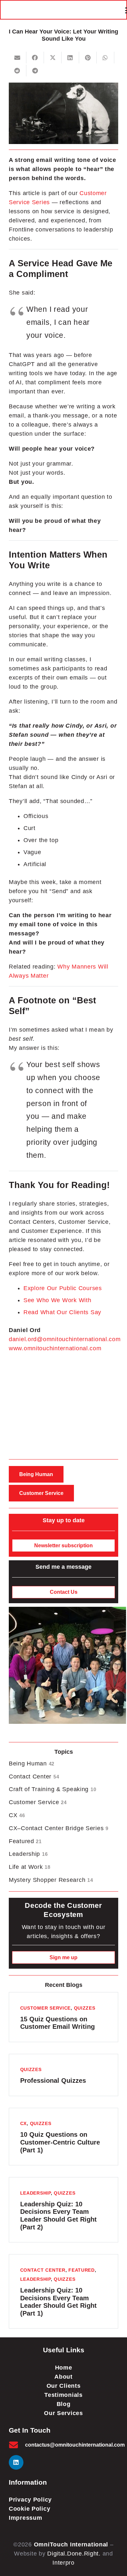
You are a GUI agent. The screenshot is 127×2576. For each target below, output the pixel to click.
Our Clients (64, 2386)
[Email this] (18, 58)
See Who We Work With (57, 1300)
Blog (64, 2404)
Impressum (25, 2518)
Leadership (28, 1854)
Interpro (63, 2563)
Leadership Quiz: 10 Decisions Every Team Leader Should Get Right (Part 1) (58, 2302)
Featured (25, 1841)
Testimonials (63, 2395)
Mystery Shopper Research (51, 1880)
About (63, 2377)
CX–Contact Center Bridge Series (59, 1828)
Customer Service (38, 1802)
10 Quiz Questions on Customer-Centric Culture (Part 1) (60, 2142)
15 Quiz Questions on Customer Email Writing (57, 2023)
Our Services (63, 2413)
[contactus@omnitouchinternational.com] (17, 2445)
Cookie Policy (29, 2509)
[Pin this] (88, 58)
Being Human (32, 1764)
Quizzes (85, 2008)
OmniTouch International (71, 2544)
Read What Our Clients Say (62, 1312)
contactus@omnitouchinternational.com (75, 2445)
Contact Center (34, 1777)
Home (64, 2368)
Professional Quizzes (53, 2081)
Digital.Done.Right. (74, 2554)
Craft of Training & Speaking (52, 1789)
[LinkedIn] (16, 2462)
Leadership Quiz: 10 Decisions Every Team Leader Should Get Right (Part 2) (58, 2216)
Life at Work (30, 1867)
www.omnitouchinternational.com (55, 1348)
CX (17, 1815)
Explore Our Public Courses (63, 1288)
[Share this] (35, 58)
